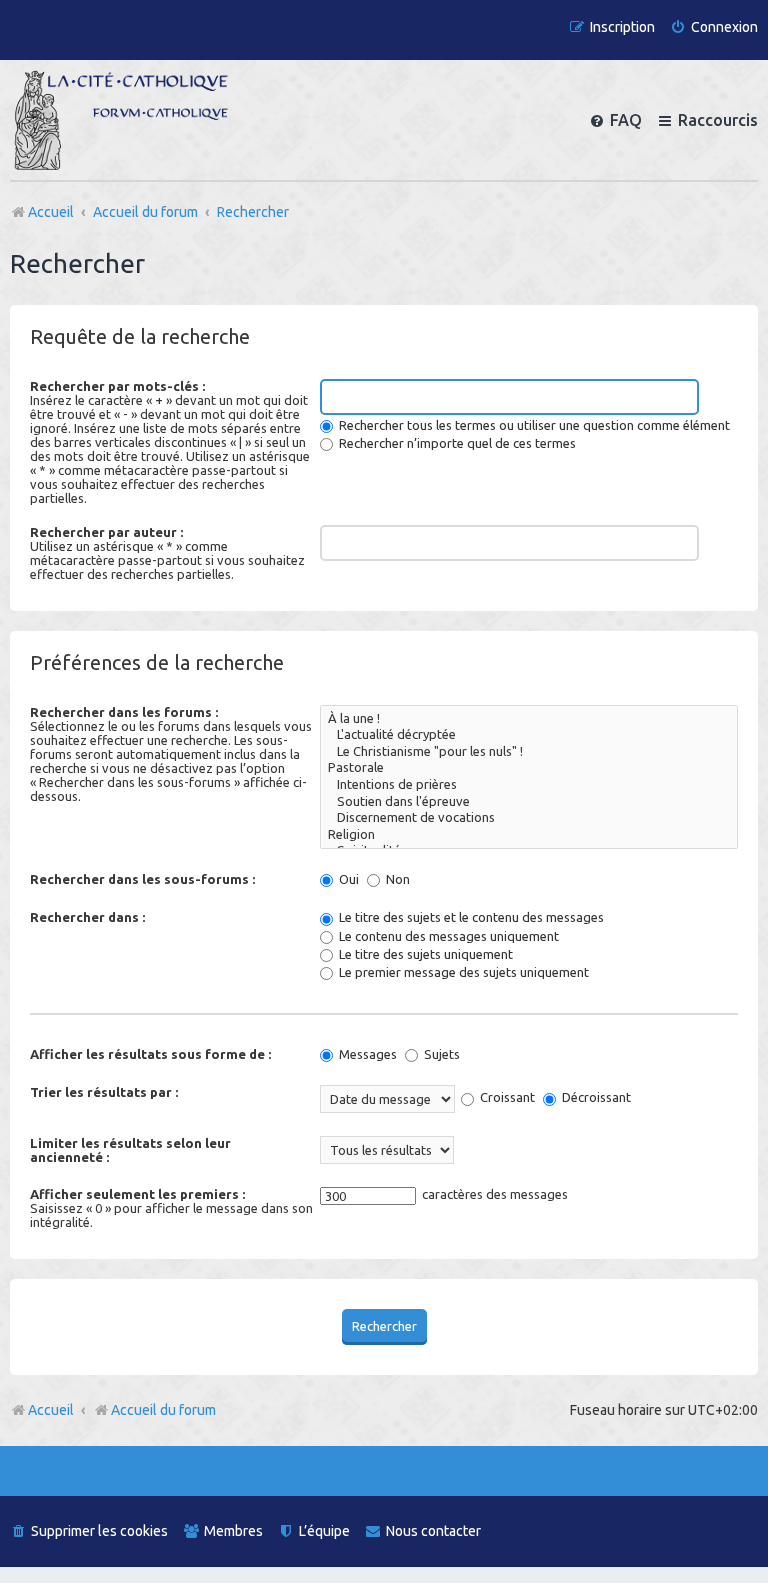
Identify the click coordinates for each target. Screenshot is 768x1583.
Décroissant (595, 1097)
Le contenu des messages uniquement (447, 936)
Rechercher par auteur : (106, 532)
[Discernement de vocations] (529, 818)
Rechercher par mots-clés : (117, 386)
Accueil (51, 1410)
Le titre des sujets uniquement (424, 954)
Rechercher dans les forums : (124, 712)
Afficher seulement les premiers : (137, 1194)
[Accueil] (121, 120)
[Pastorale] (529, 768)
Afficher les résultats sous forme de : (150, 1054)
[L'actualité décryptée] (529, 735)
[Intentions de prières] (529, 785)
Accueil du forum (163, 1410)
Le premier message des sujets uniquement (462, 972)
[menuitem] (714, 27)
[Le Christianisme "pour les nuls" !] (529, 752)
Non (396, 879)
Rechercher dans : (87, 917)
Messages (366, 1054)
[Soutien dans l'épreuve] (529, 802)
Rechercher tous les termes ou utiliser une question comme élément (533, 425)
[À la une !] (529, 719)
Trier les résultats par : (104, 1092)
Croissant (506, 1097)
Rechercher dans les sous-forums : (142, 879)
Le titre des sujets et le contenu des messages (470, 917)
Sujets (440, 1054)
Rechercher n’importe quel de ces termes (456, 443)
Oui (347, 879)
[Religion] (529, 835)
